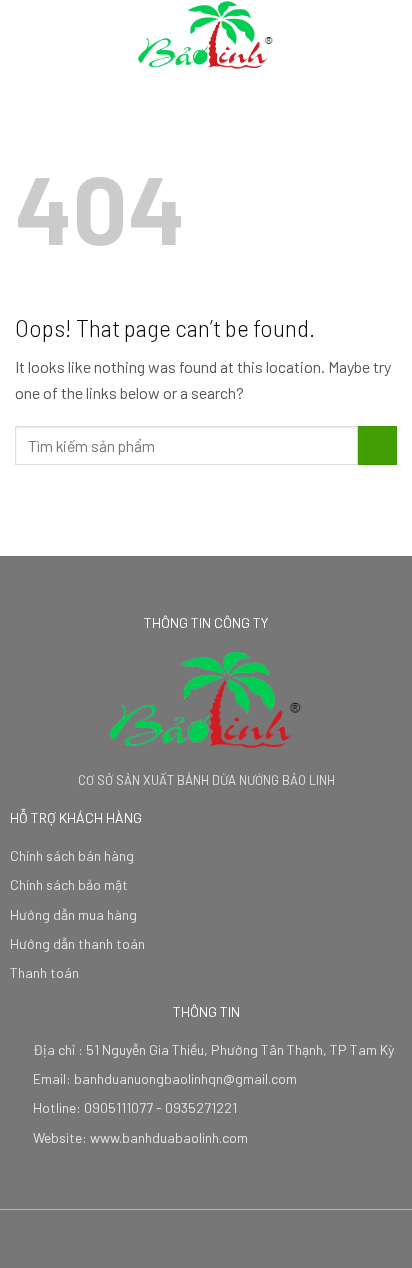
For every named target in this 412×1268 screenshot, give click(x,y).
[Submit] (377, 445)
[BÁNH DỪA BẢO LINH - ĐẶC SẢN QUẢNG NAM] (206, 35)
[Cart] (387, 35)
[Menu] (27, 34)
